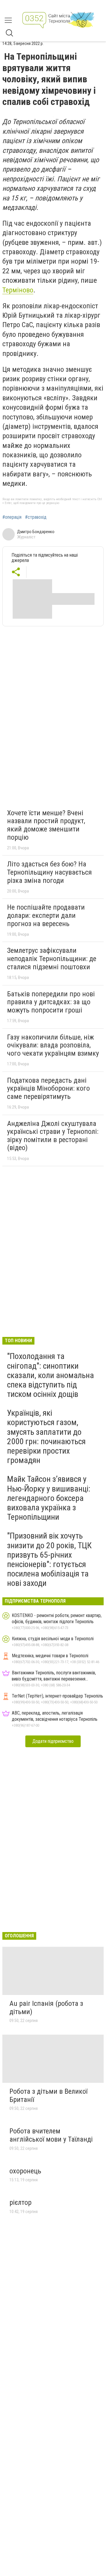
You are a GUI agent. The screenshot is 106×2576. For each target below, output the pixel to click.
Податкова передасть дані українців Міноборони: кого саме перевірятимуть (48, 1088)
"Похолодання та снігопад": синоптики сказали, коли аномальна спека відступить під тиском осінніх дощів (50, 1375)
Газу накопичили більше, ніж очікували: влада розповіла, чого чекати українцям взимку (53, 1045)
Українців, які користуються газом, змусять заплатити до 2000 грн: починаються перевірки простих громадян (46, 1437)
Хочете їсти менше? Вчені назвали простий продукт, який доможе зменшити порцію (46, 825)
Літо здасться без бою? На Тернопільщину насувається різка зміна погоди (49, 872)
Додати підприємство (53, 1741)
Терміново (18, 290)
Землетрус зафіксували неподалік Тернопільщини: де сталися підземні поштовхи (52, 959)
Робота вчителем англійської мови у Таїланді (51, 2135)
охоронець (25, 2171)
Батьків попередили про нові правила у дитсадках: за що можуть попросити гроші (51, 1002)
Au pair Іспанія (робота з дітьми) (46, 2008)
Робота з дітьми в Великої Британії (48, 2095)
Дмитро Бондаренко (36, 532)
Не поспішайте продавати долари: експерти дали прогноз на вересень (46, 915)
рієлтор (20, 2202)
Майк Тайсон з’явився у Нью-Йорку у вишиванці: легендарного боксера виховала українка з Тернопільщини (49, 1498)
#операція (12, 517)
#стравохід (36, 517)
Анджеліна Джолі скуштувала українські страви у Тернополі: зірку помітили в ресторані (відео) (53, 1136)
